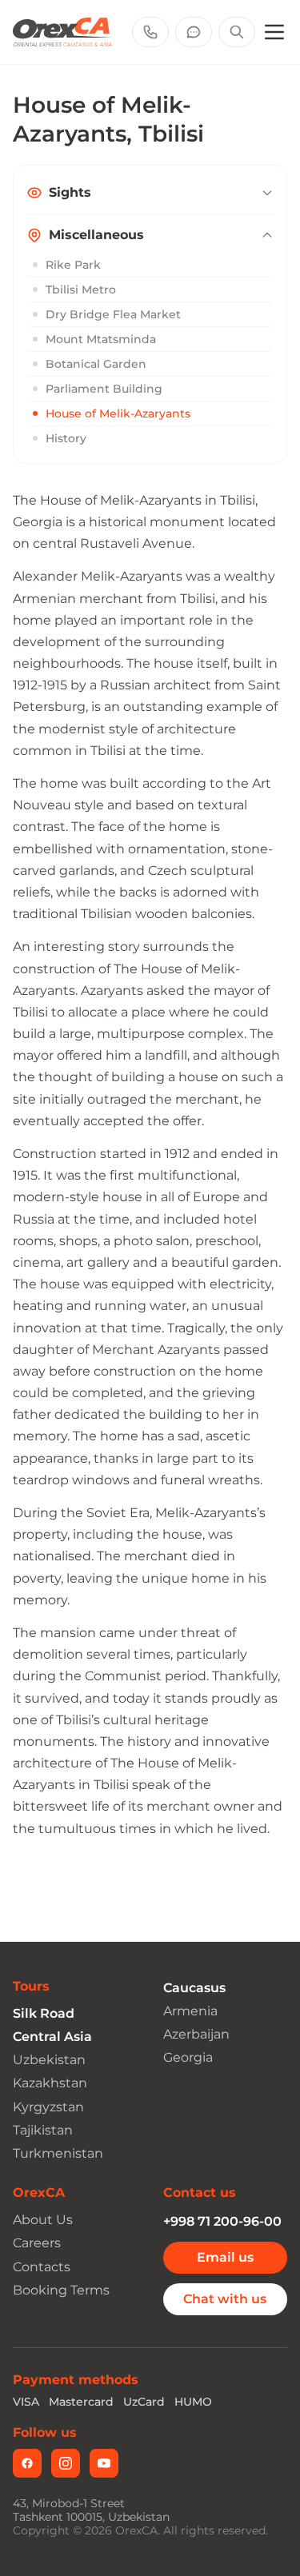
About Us (43, 2220)
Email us (225, 2257)
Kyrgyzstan (48, 2107)
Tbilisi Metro (81, 290)
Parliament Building (104, 389)
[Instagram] (66, 2463)
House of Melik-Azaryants (118, 413)
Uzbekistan (49, 2060)
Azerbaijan (196, 2034)
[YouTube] (104, 2463)
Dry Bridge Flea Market (113, 314)
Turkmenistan (58, 2153)
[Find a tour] (237, 32)
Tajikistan (43, 2130)
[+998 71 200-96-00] (150, 32)
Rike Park (73, 265)
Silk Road (44, 2013)
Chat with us (225, 2299)
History (66, 438)
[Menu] (274, 32)
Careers (37, 2243)
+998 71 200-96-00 (222, 2221)
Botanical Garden (96, 364)
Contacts (42, 2267)
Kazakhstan (50, 2083)
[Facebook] (27, 2463)
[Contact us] (194, 32)
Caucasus (194, 1988)
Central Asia (52, 2037)
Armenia (190, 2011)
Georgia (188, 2057)
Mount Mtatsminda (101, 339)
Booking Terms (61, 2290)
